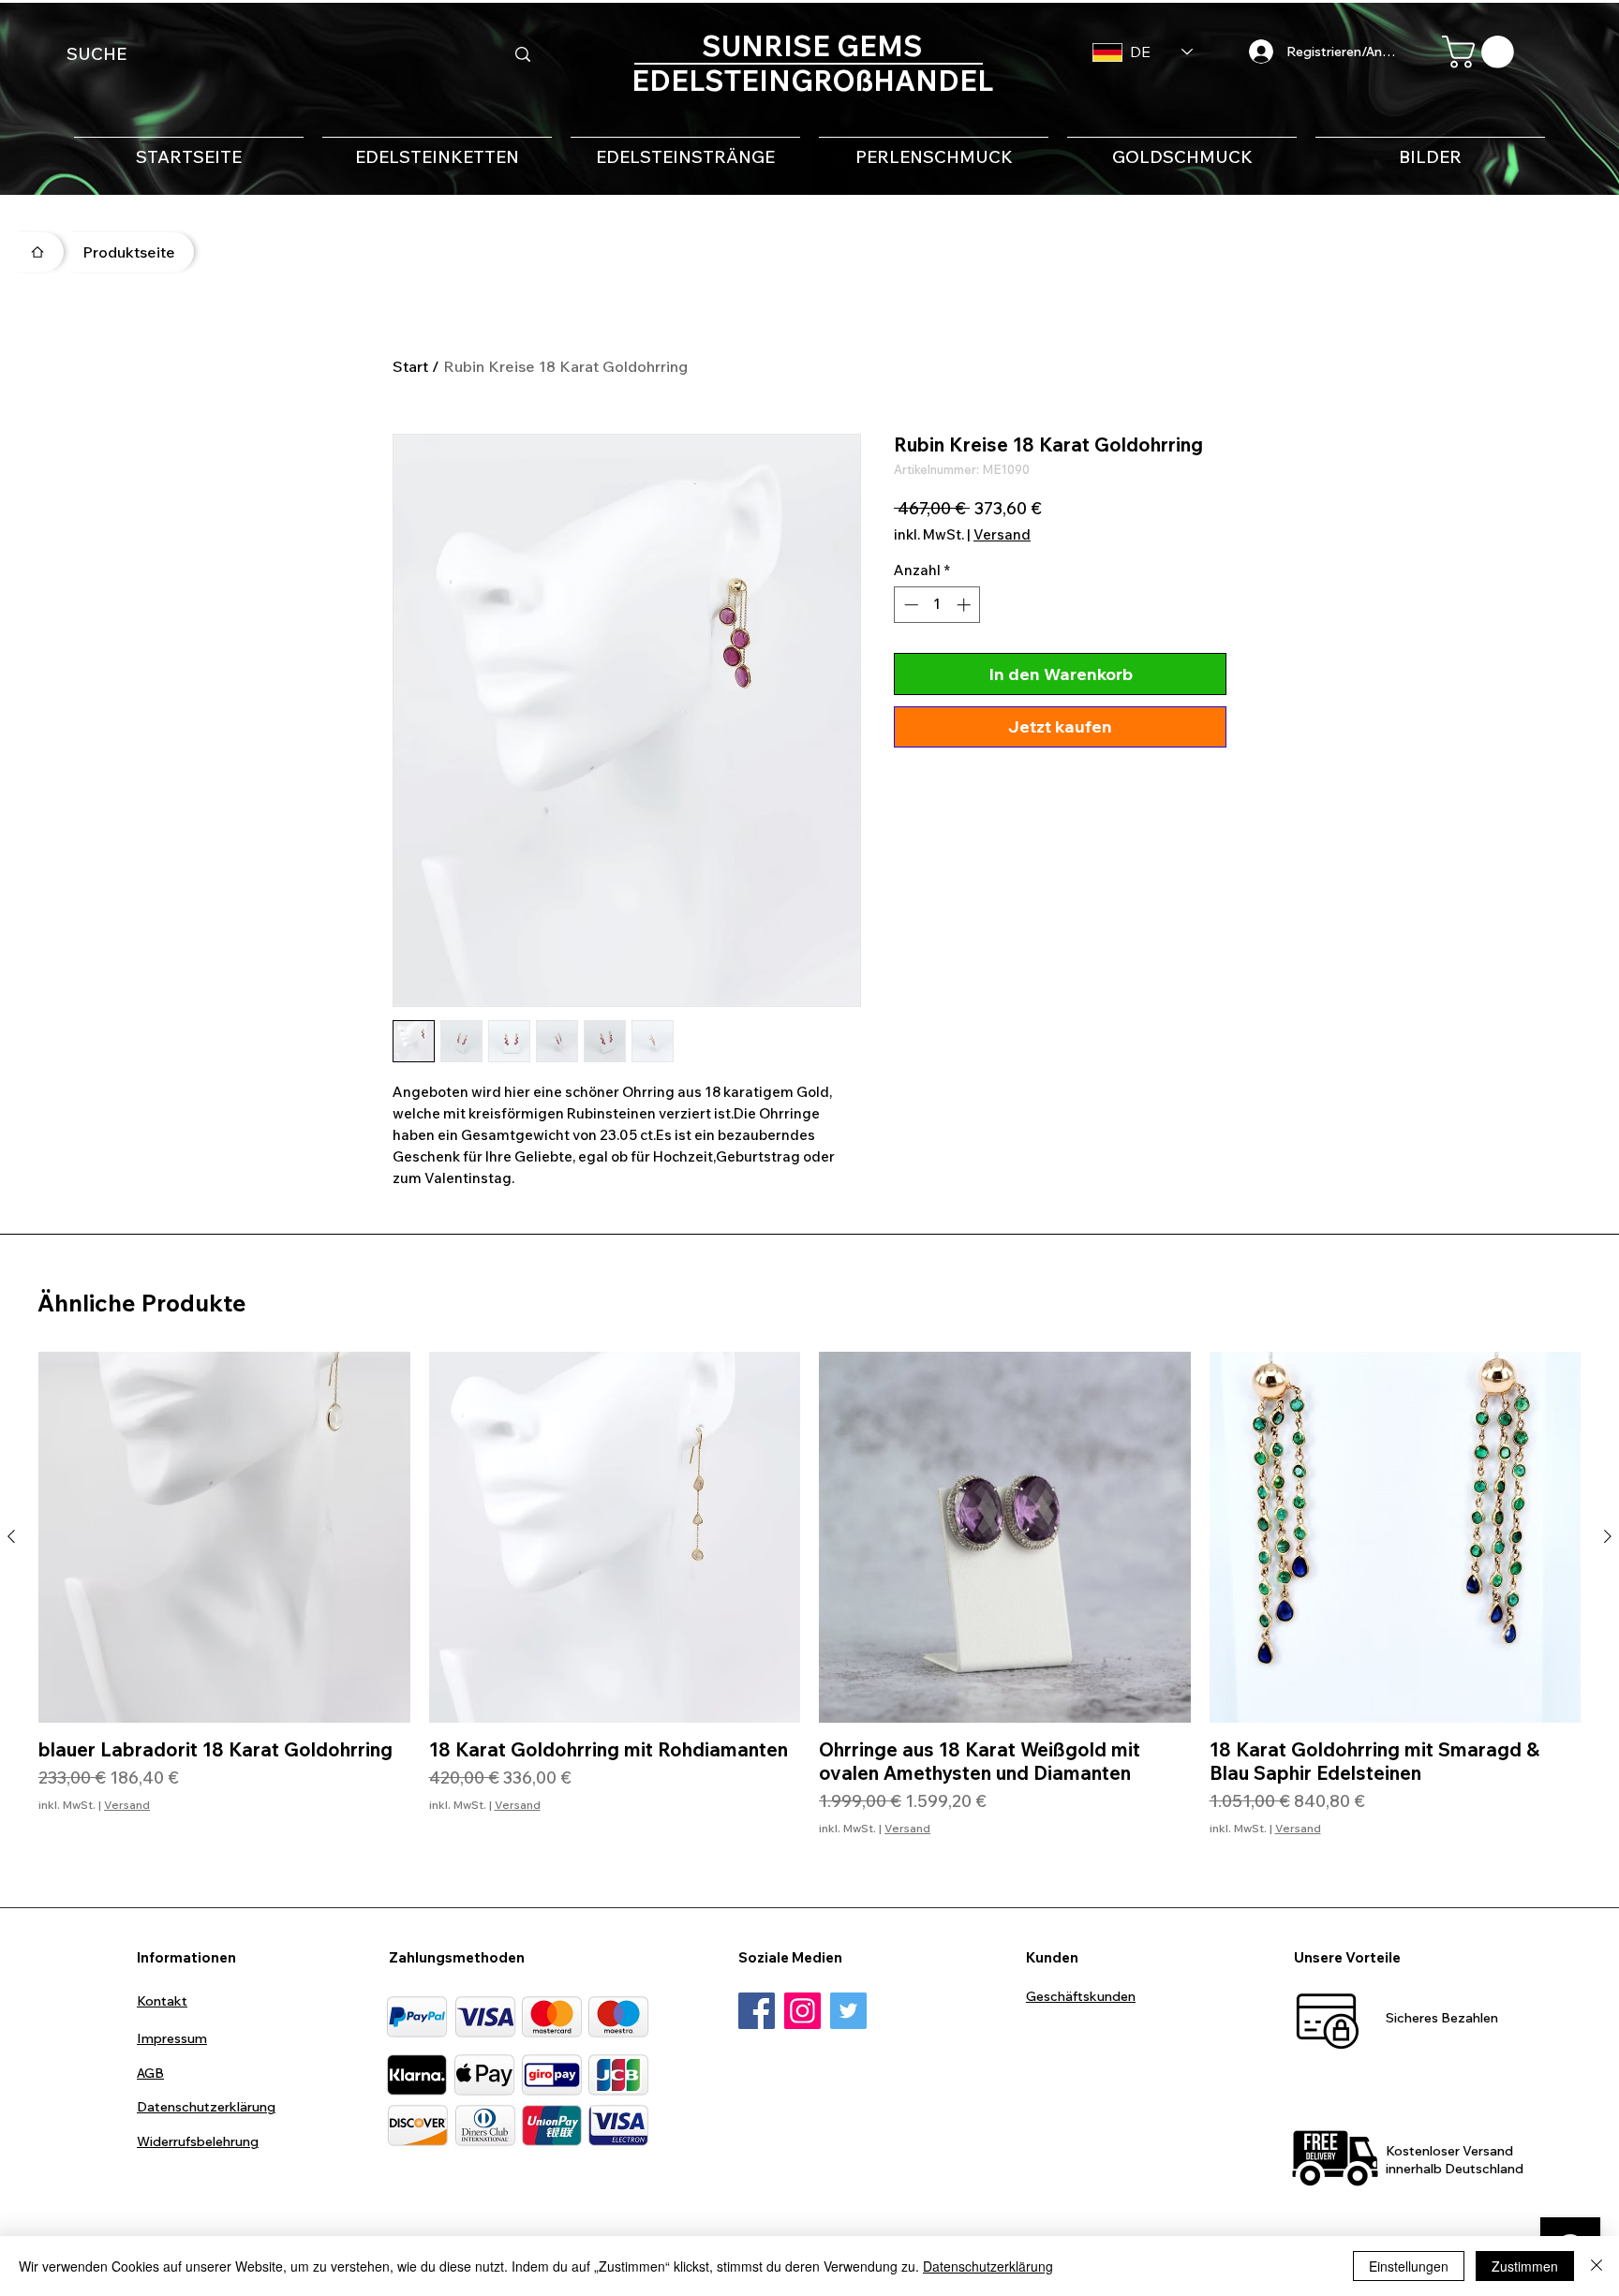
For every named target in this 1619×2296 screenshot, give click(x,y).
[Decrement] (909, 605)
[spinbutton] (937, 605)
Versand (1002, 535)
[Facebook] (757, 2011)
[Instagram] (802, 2011)
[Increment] (965, 605)
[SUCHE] (523, 54)
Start (410, 366)
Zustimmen (1525, 2266)
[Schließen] (1597, 2266)
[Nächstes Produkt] (1608, 1536)
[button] (1482, 52)
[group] (809, 1606)
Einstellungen (1409, 2266)
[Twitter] (848, 2011)
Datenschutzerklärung (988, 2266)
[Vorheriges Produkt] (11, 1536)
